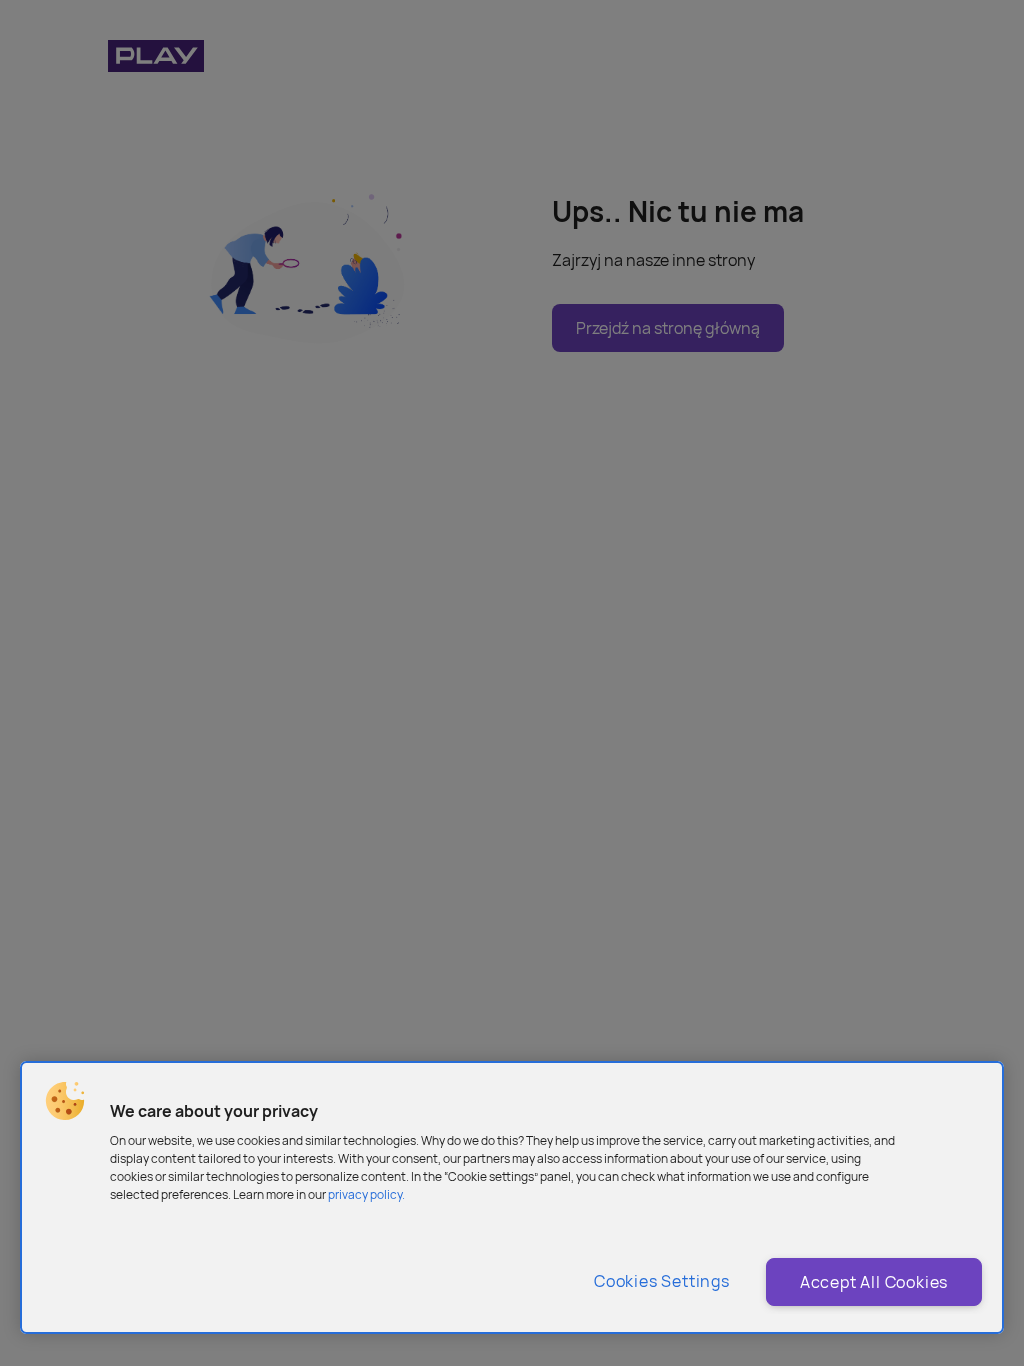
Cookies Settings (662, 1281)
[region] (512, 1197)
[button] (65, 1101)
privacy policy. (366, 1194)
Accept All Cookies (874, 1282)
